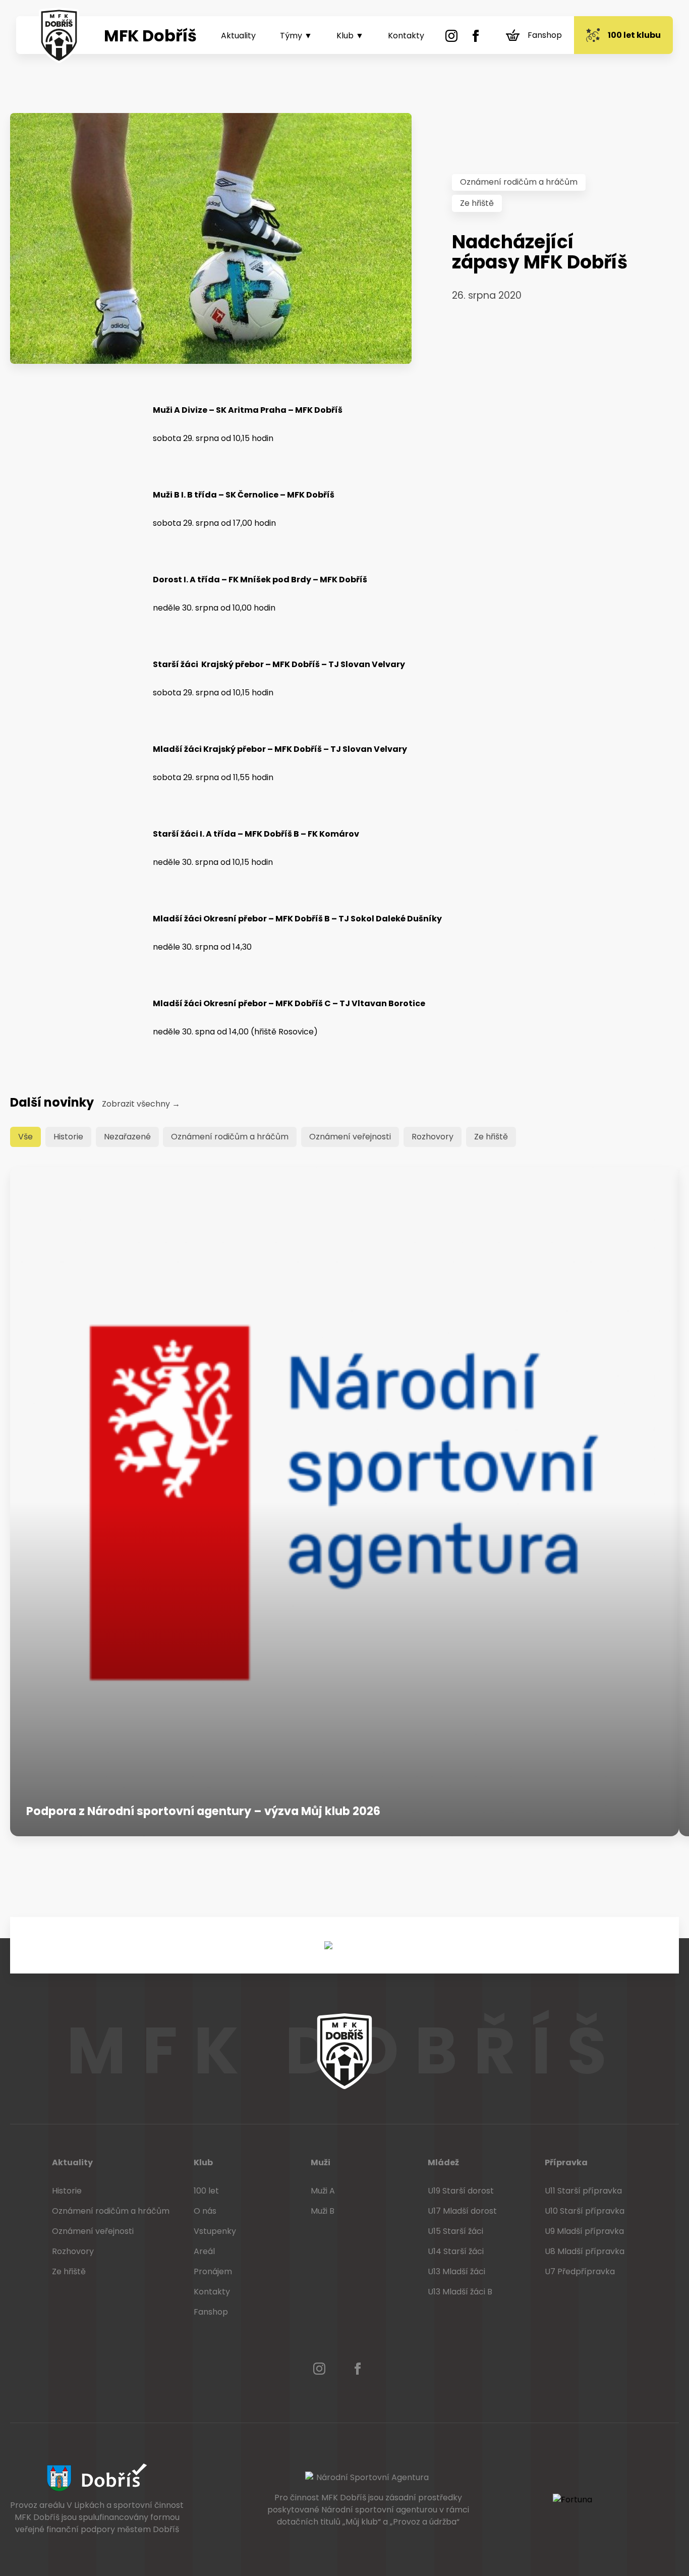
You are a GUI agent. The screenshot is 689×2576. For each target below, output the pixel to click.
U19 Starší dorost (461, 2191)
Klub (203, 2162)
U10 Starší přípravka (585, 2211)
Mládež (443, 2162)
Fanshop (545, 35)
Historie (68, 1137)
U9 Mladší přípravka (584, 2231)
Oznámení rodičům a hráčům (519, 182)
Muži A (323, 2191)
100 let (206, 2191)
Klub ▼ (350, 36)
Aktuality (238, 36)
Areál (204, 2251)
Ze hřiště (477, 203)
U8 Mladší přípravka (585, 2251)
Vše (25, 1137)
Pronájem (213, 2271)
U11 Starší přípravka (583, 2191)
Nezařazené (127, 1137)
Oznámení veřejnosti (350, 1137)
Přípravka (566, 2162)
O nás (205, 2211)
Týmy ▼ (296, 36)
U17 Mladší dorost (462, 2211)
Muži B (323, 2211)
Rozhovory (433, 1137)
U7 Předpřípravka (580, 2271)
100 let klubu (634, 35)
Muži (321, 2162)
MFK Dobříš (150, 36)
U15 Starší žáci (455, 2231)
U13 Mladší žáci (456, 2271)
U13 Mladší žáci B (460, 2292)
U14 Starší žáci (456, 2251)
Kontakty (406, 36)
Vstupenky (215, 2231)
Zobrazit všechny (141, 1104)
